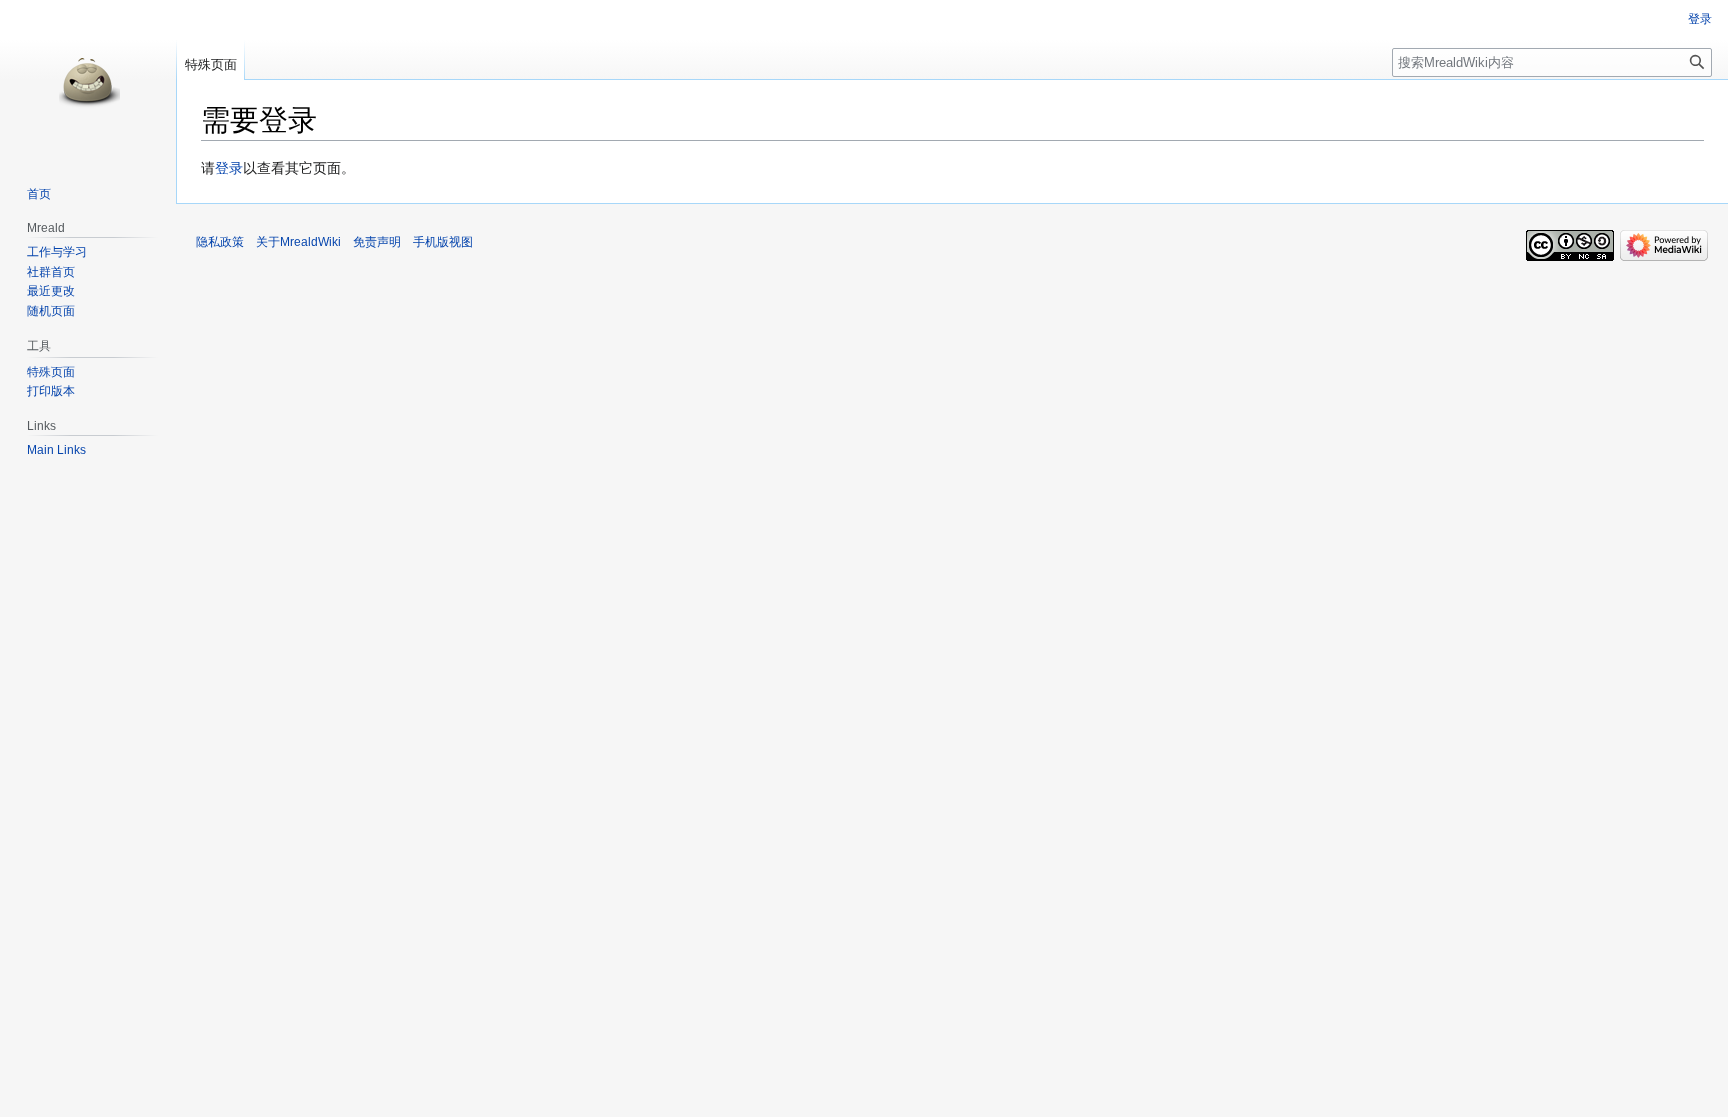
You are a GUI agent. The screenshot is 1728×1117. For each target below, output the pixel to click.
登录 (229, 168)
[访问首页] (88, 80)
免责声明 (377, 242)
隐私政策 (220, 242)
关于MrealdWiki (298, 242)
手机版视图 (443, 242)
